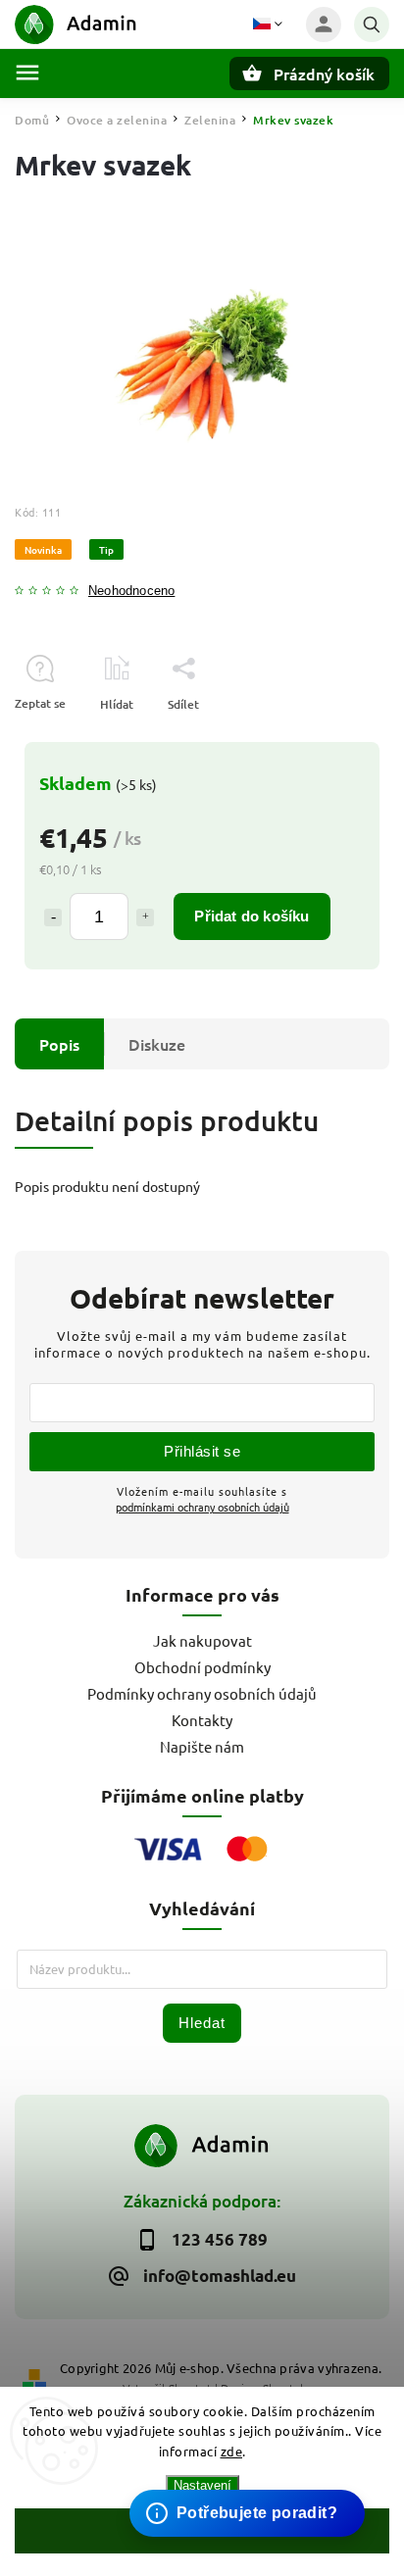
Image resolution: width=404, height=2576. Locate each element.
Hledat (202, 2023)
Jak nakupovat (202, 1640)
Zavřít (328, 739)
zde (232, 2451)
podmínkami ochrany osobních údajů (202, 1507)
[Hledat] (372, 25)
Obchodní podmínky (202, 1667)
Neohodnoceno (131, 592)
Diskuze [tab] (157, 1044)
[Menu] (27, 73)
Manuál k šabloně (238, 2513)
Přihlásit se (202, 1451)
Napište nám (202, 1746)
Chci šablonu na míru (251, 2494)
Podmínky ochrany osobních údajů (202, 1693)
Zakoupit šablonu (237, 2476)
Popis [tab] (59, 1044)
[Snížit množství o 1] (53, 917)
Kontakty (202, 1720)
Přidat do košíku (252, 916)
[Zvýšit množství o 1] (145, 917)
